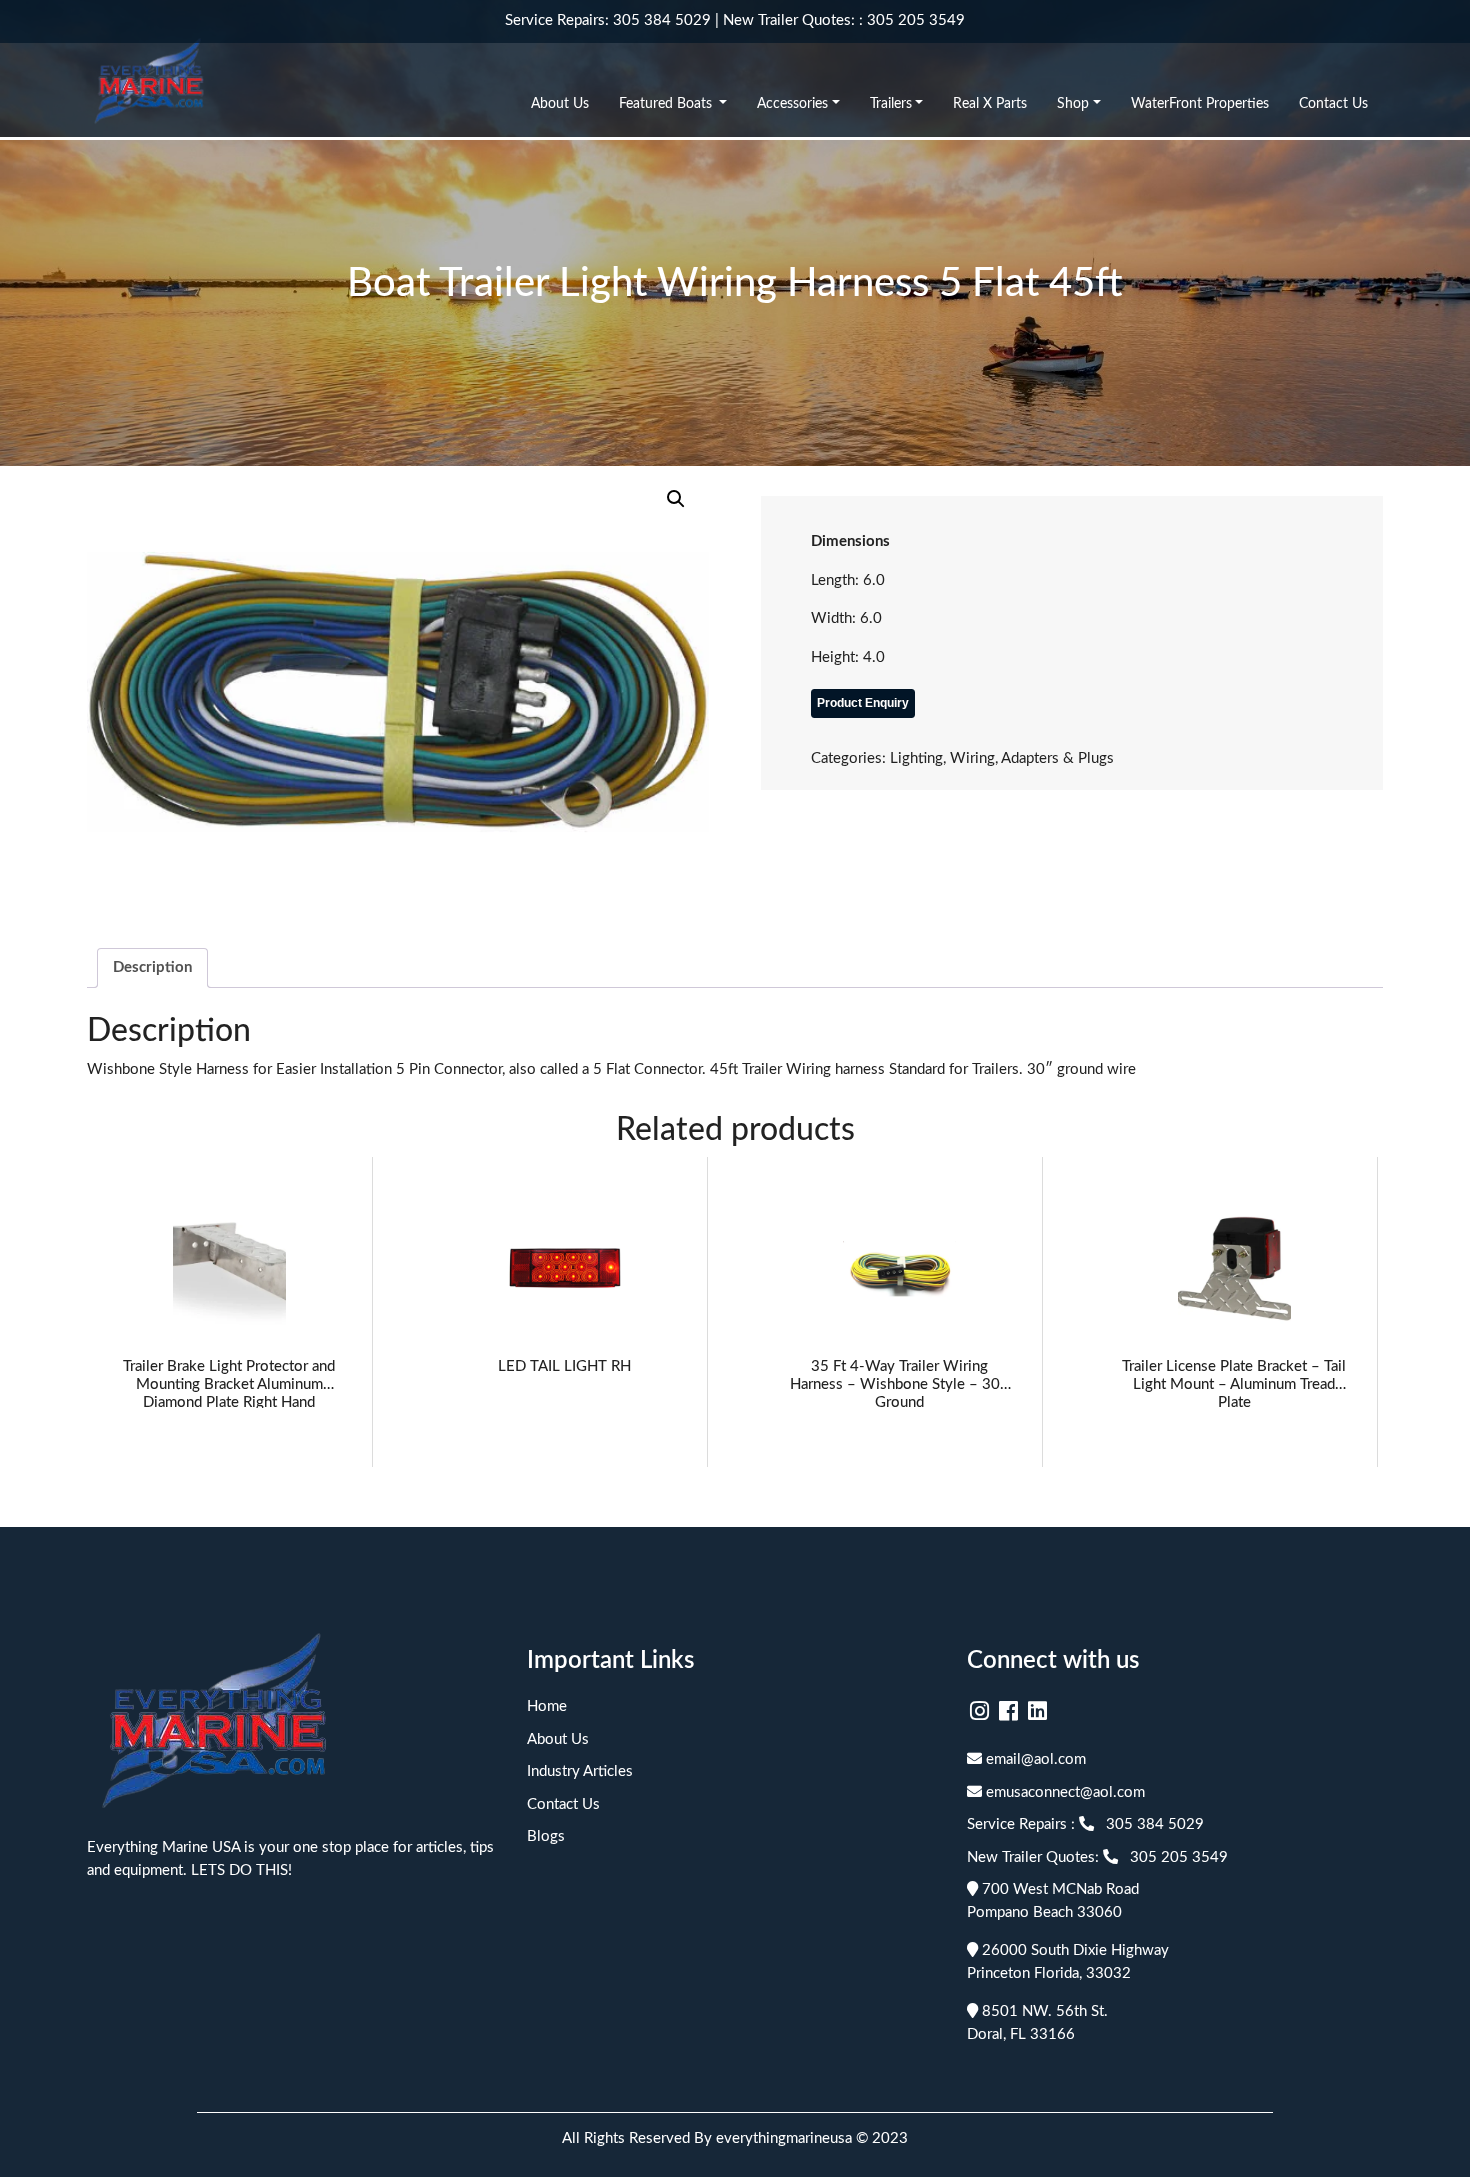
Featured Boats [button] (667, 104)
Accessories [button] (792, 104)
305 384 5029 (662, 20)
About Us (560, 104)
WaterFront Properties (1200, 104)
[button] (676, 499)
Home (547, 1706)
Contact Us (1333, 104)
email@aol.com (1034, 1759)
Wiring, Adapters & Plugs (1032, 758)
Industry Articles (580, 1771)
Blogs (546, 1836)
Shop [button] (1073, 104)
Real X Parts (990, 104)
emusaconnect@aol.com (1063, 1792)
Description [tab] (152, 967)
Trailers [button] (891, 104)
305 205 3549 (916, 20)
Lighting (916, 758)
